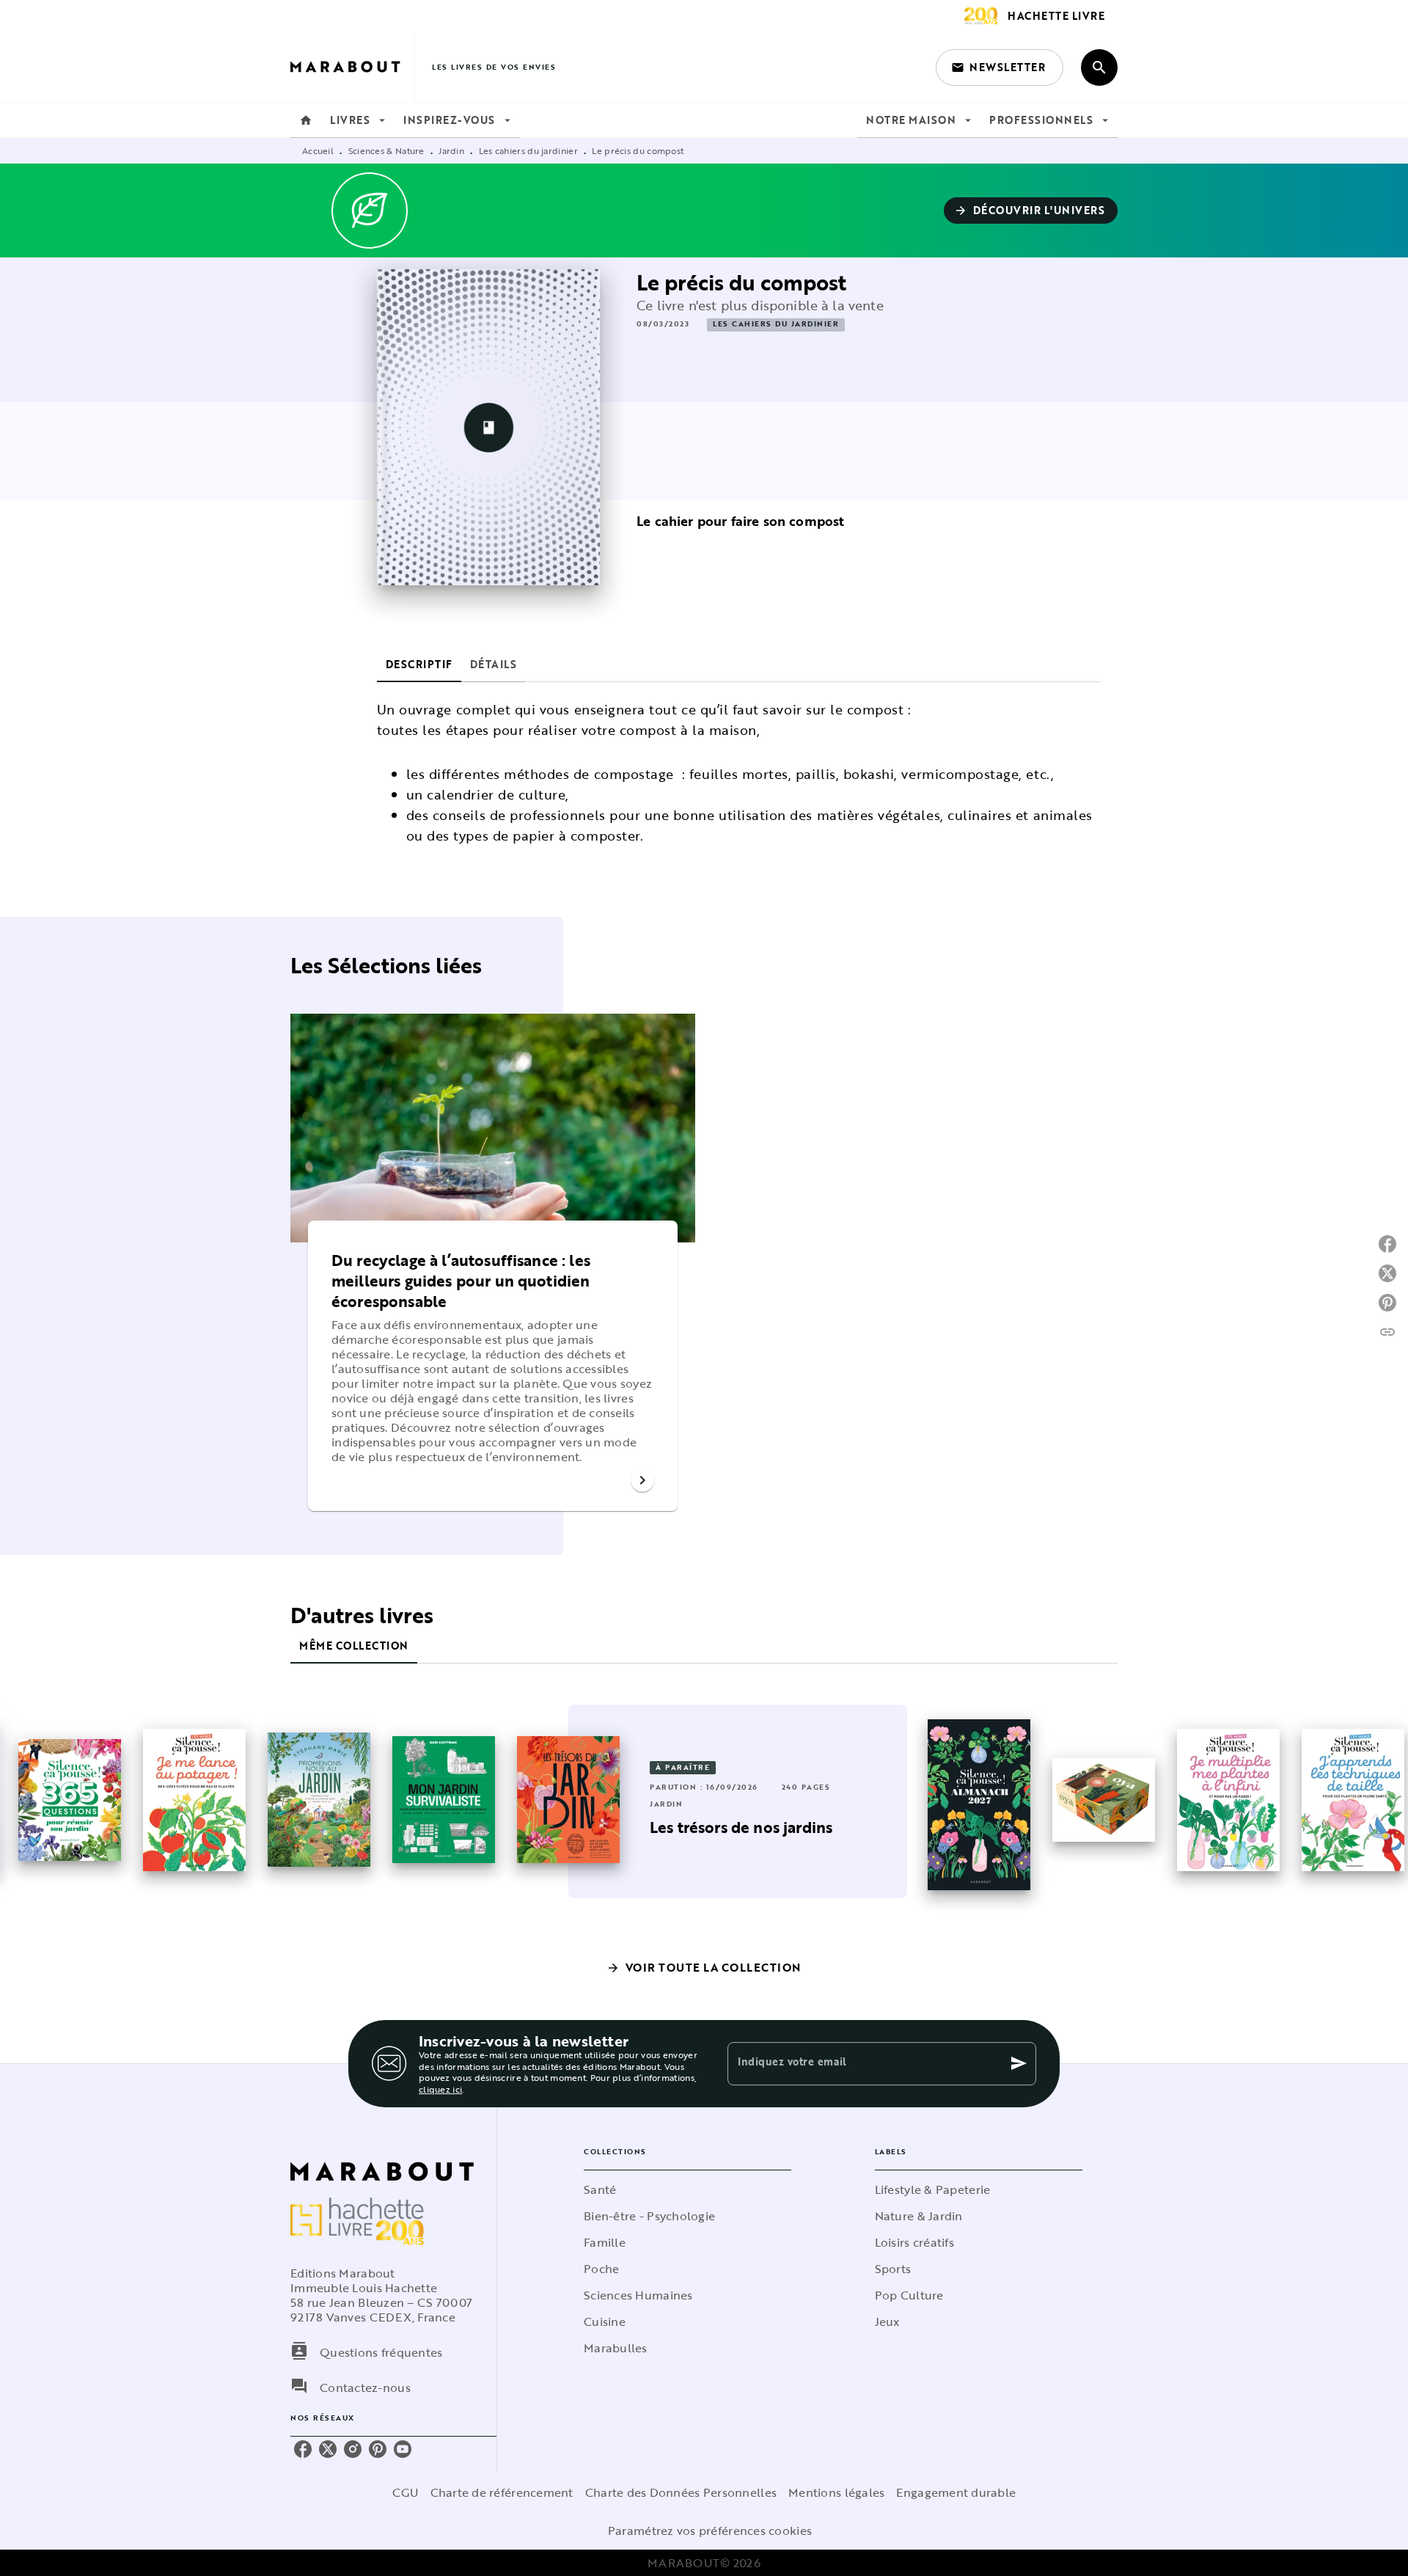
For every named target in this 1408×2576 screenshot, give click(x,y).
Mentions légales (836, 2492)
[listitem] (303, 2449)
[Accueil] (352, 67)
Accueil (318, 150)
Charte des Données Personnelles (681, 2492)
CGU (406, 2492)
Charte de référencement (502, 2492)
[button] (1000, 67)
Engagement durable (956, 2492)
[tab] (306, 120)
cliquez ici (440, 2090)
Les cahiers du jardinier (528, 150)
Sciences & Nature (386, 150)
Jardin (451, 150)
